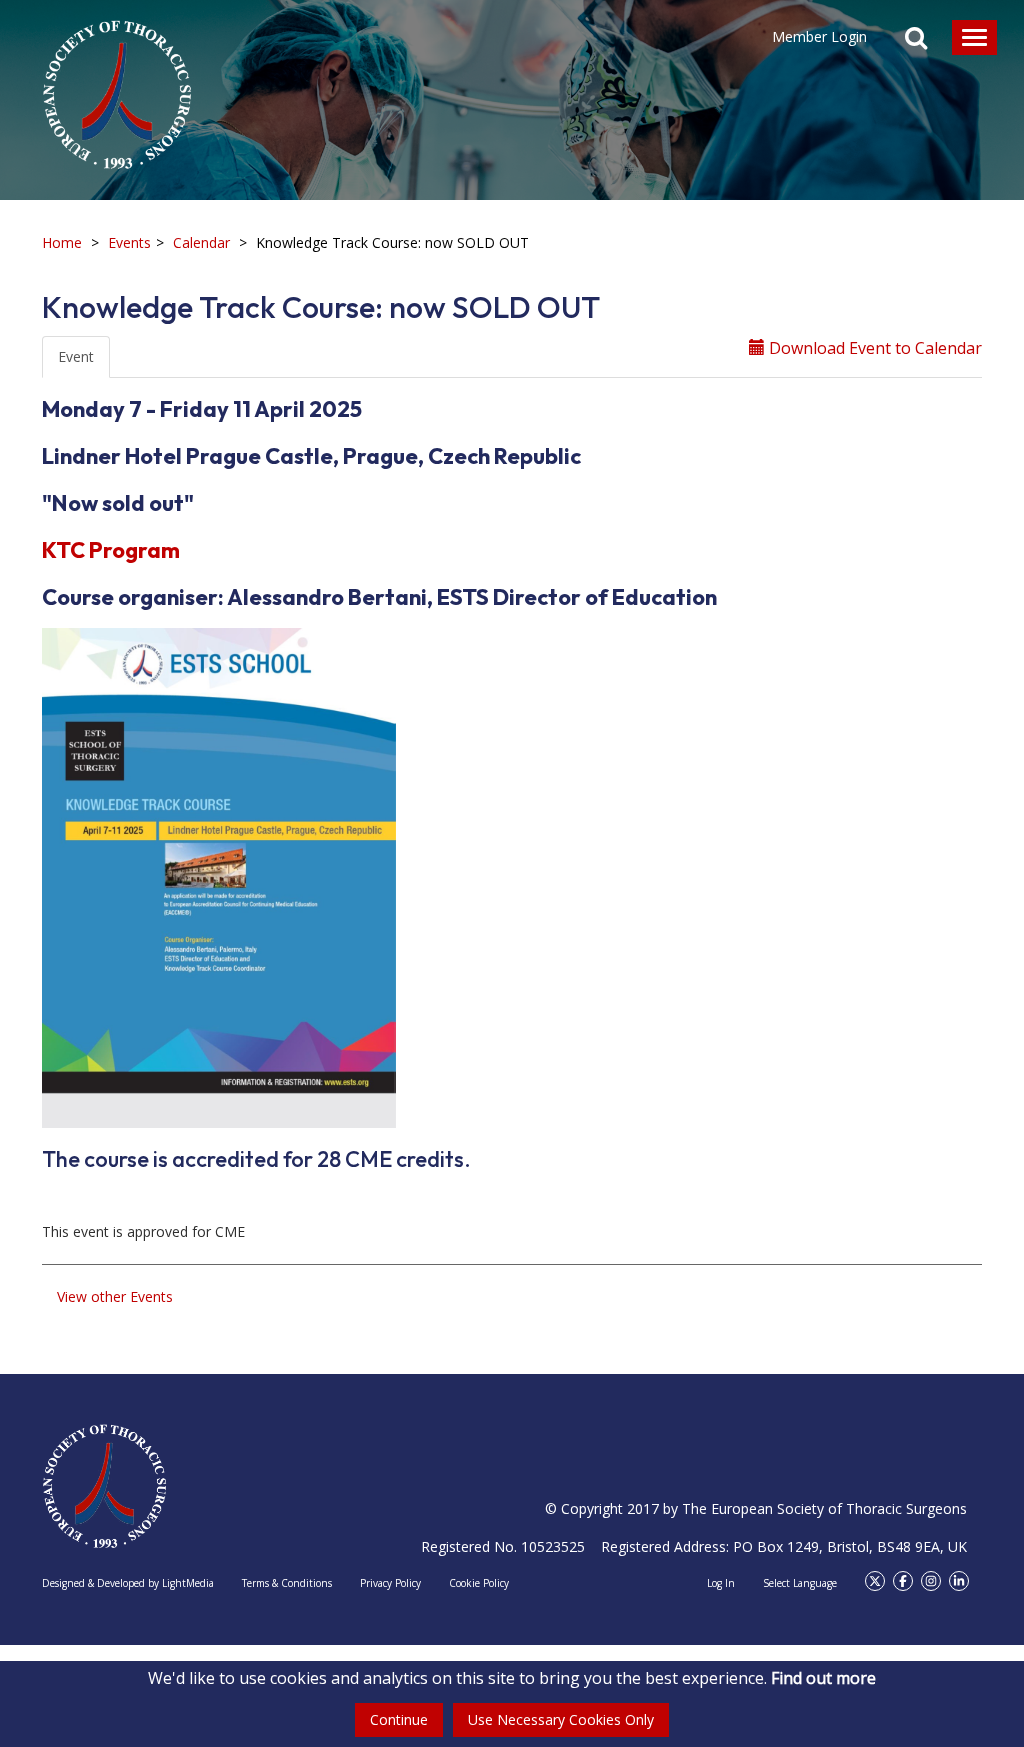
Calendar (201, 242)
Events (129, 242)
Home (62, 242)
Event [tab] (76, 356)
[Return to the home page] (117, 85)
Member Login (819, 36)
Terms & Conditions (287, 1583)
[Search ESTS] (916, 40)
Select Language (800, 1583)
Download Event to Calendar (873, 348)
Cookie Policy (479, 1583)
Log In (721, 1583)
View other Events (115, 1296)
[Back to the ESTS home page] (104, 1486)
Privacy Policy (390, 1583)
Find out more (823, 1678)
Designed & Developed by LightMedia (128, 1583)
